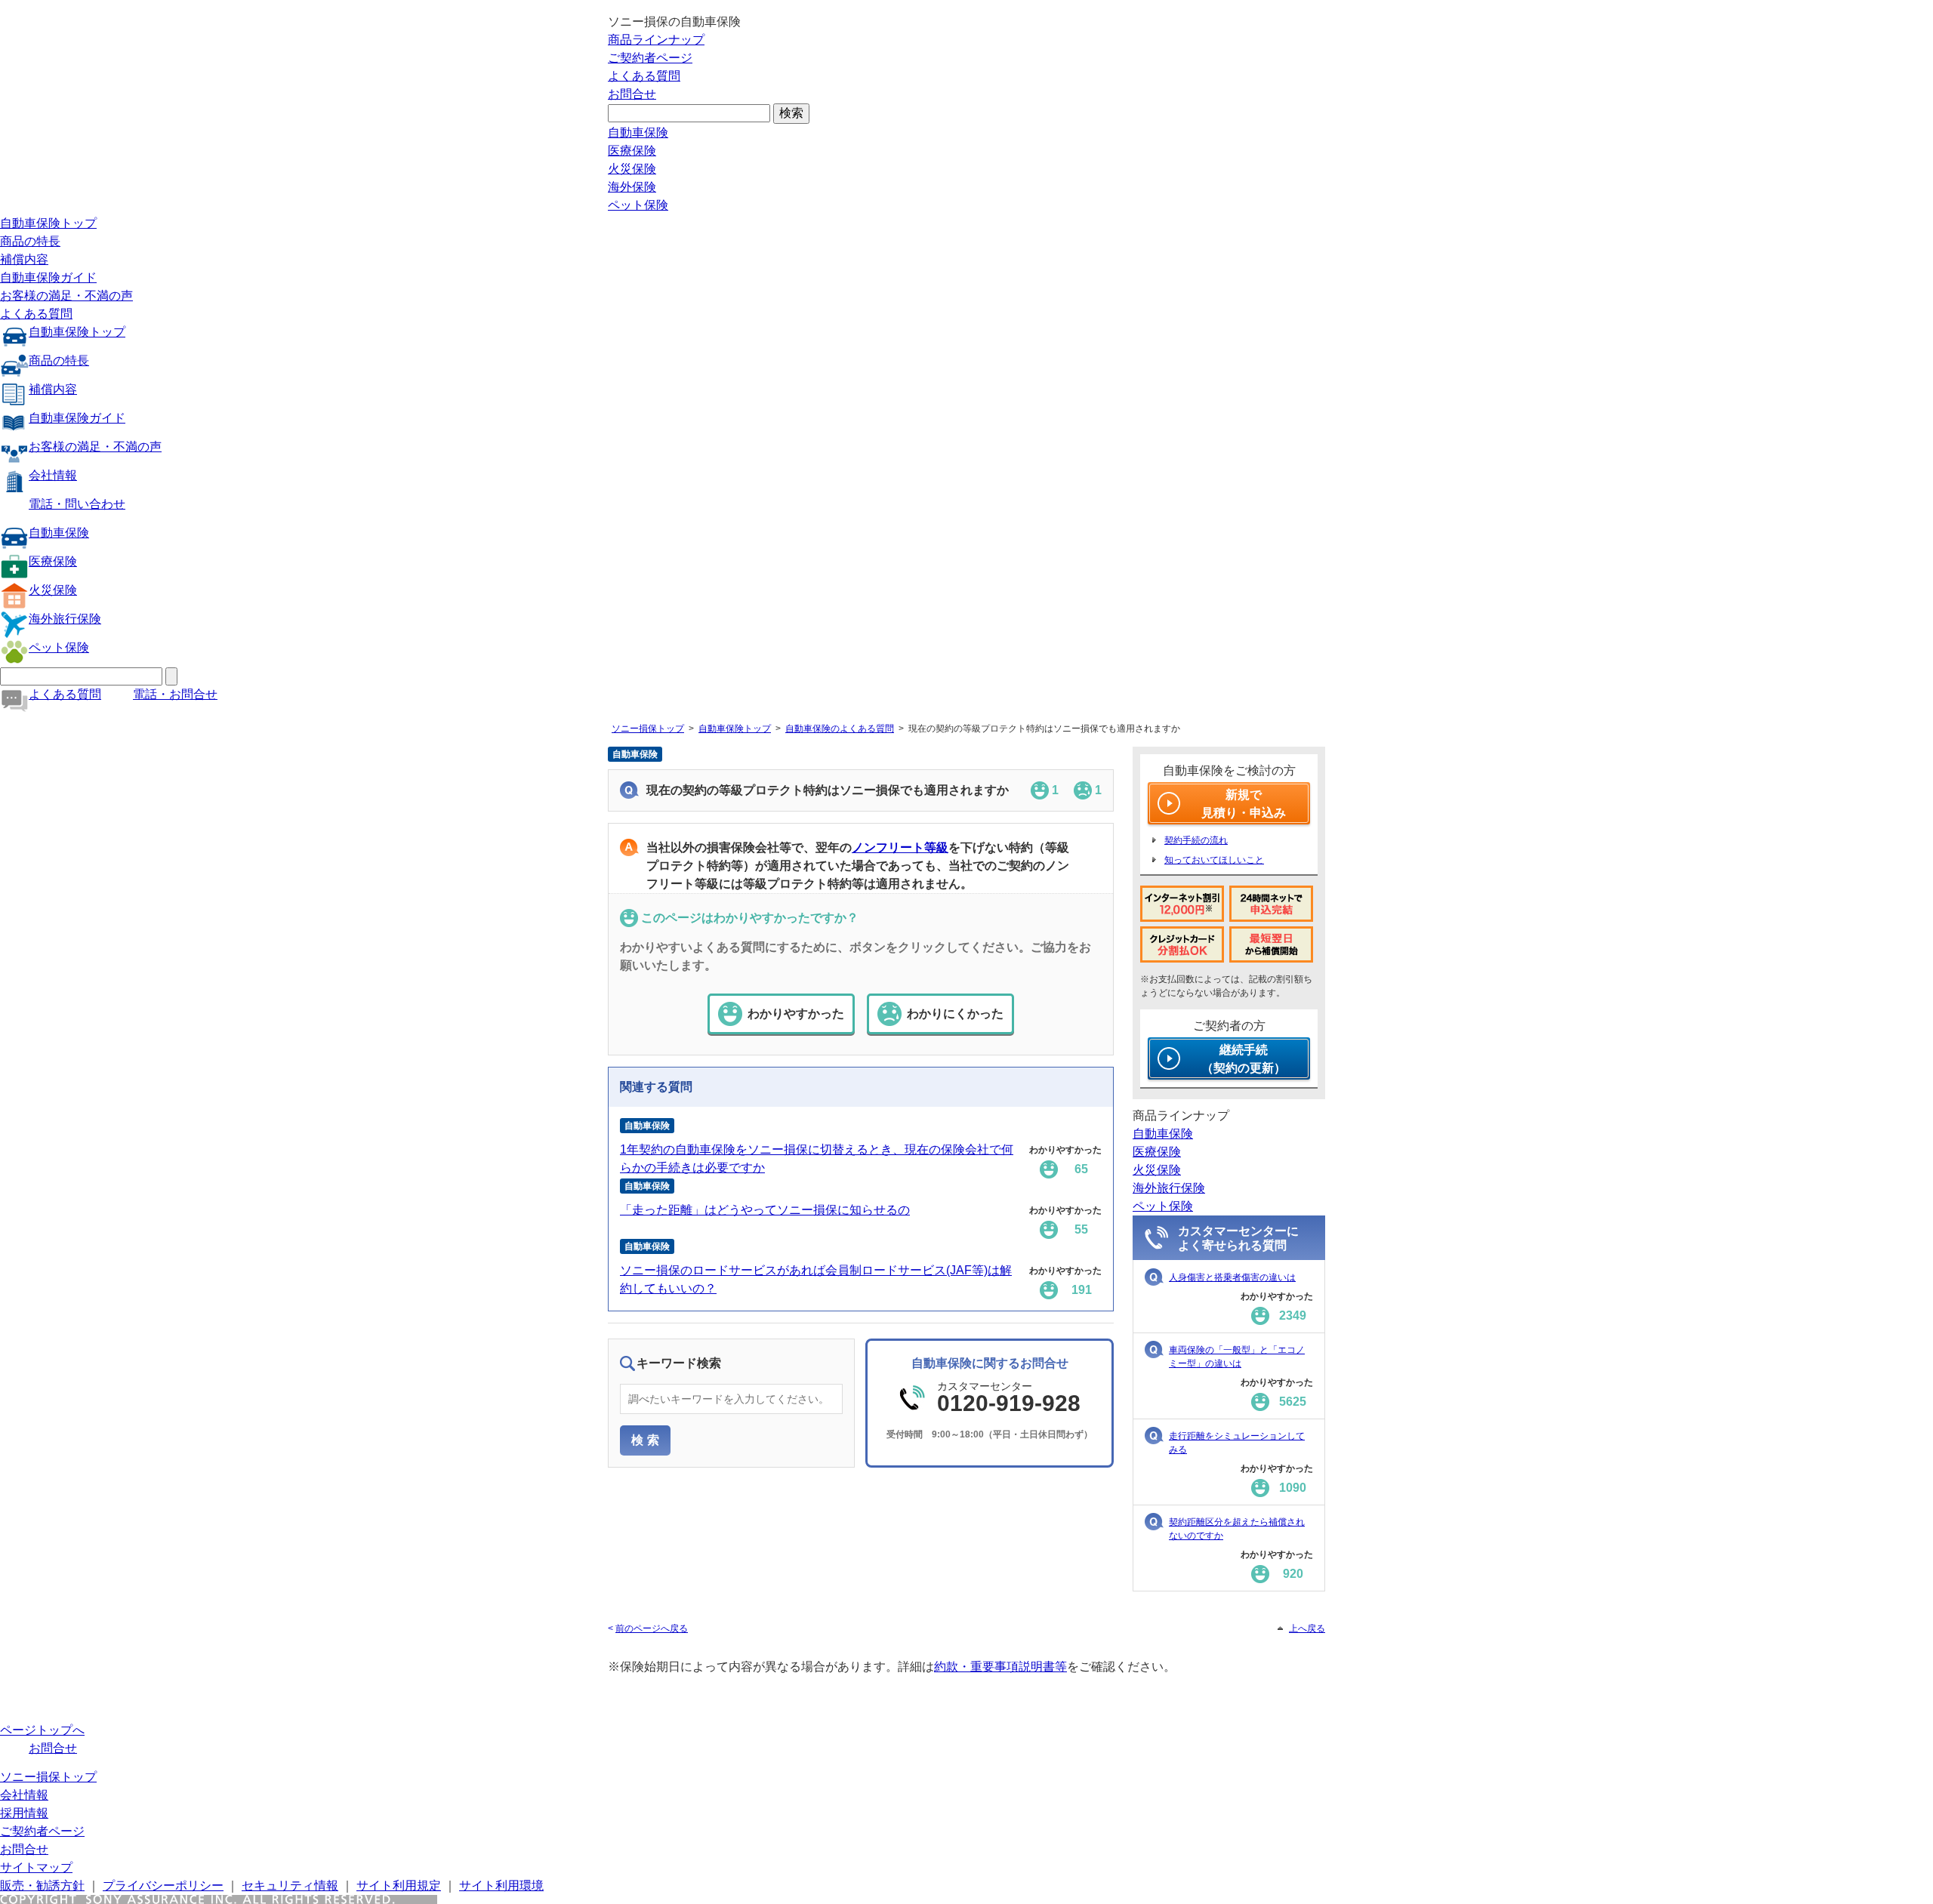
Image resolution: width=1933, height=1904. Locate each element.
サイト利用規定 (399, 1886)
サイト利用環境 (501, 1886)
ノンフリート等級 (900, 847)
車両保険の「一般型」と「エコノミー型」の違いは (1237, 1357)
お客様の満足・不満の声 (66, 296)
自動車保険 (638, 132)
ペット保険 (638, 205)
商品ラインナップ (656, 40)
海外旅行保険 (65, 619)
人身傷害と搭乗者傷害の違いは (1232, 1277)
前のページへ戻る (652, 1628)
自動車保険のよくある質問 (840, 729)
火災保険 (632, 169)
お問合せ (632, 94)
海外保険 (632, 187)
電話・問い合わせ (77, 504)
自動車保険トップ (48, 223)
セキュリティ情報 (290, 1886)
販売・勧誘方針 (42, 1886)
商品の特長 (30, 241)
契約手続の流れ (1196, 840)
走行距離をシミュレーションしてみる (1237, 1443)
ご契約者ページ (650, 58)
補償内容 (24, 259)
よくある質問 (644, 76)
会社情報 (53, 475)
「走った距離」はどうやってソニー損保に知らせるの (765, 1210)
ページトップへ (42, 1730)
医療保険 (632, 151)
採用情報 (24, 1813)
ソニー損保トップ (648, 729)
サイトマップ (36, 1867)
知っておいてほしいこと (1214, 860)
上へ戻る (1307, 1628)
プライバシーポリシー (163, 1886)
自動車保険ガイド (48, 277)
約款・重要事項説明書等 (1000, 1667)
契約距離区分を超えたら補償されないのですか (1237, 1529)
